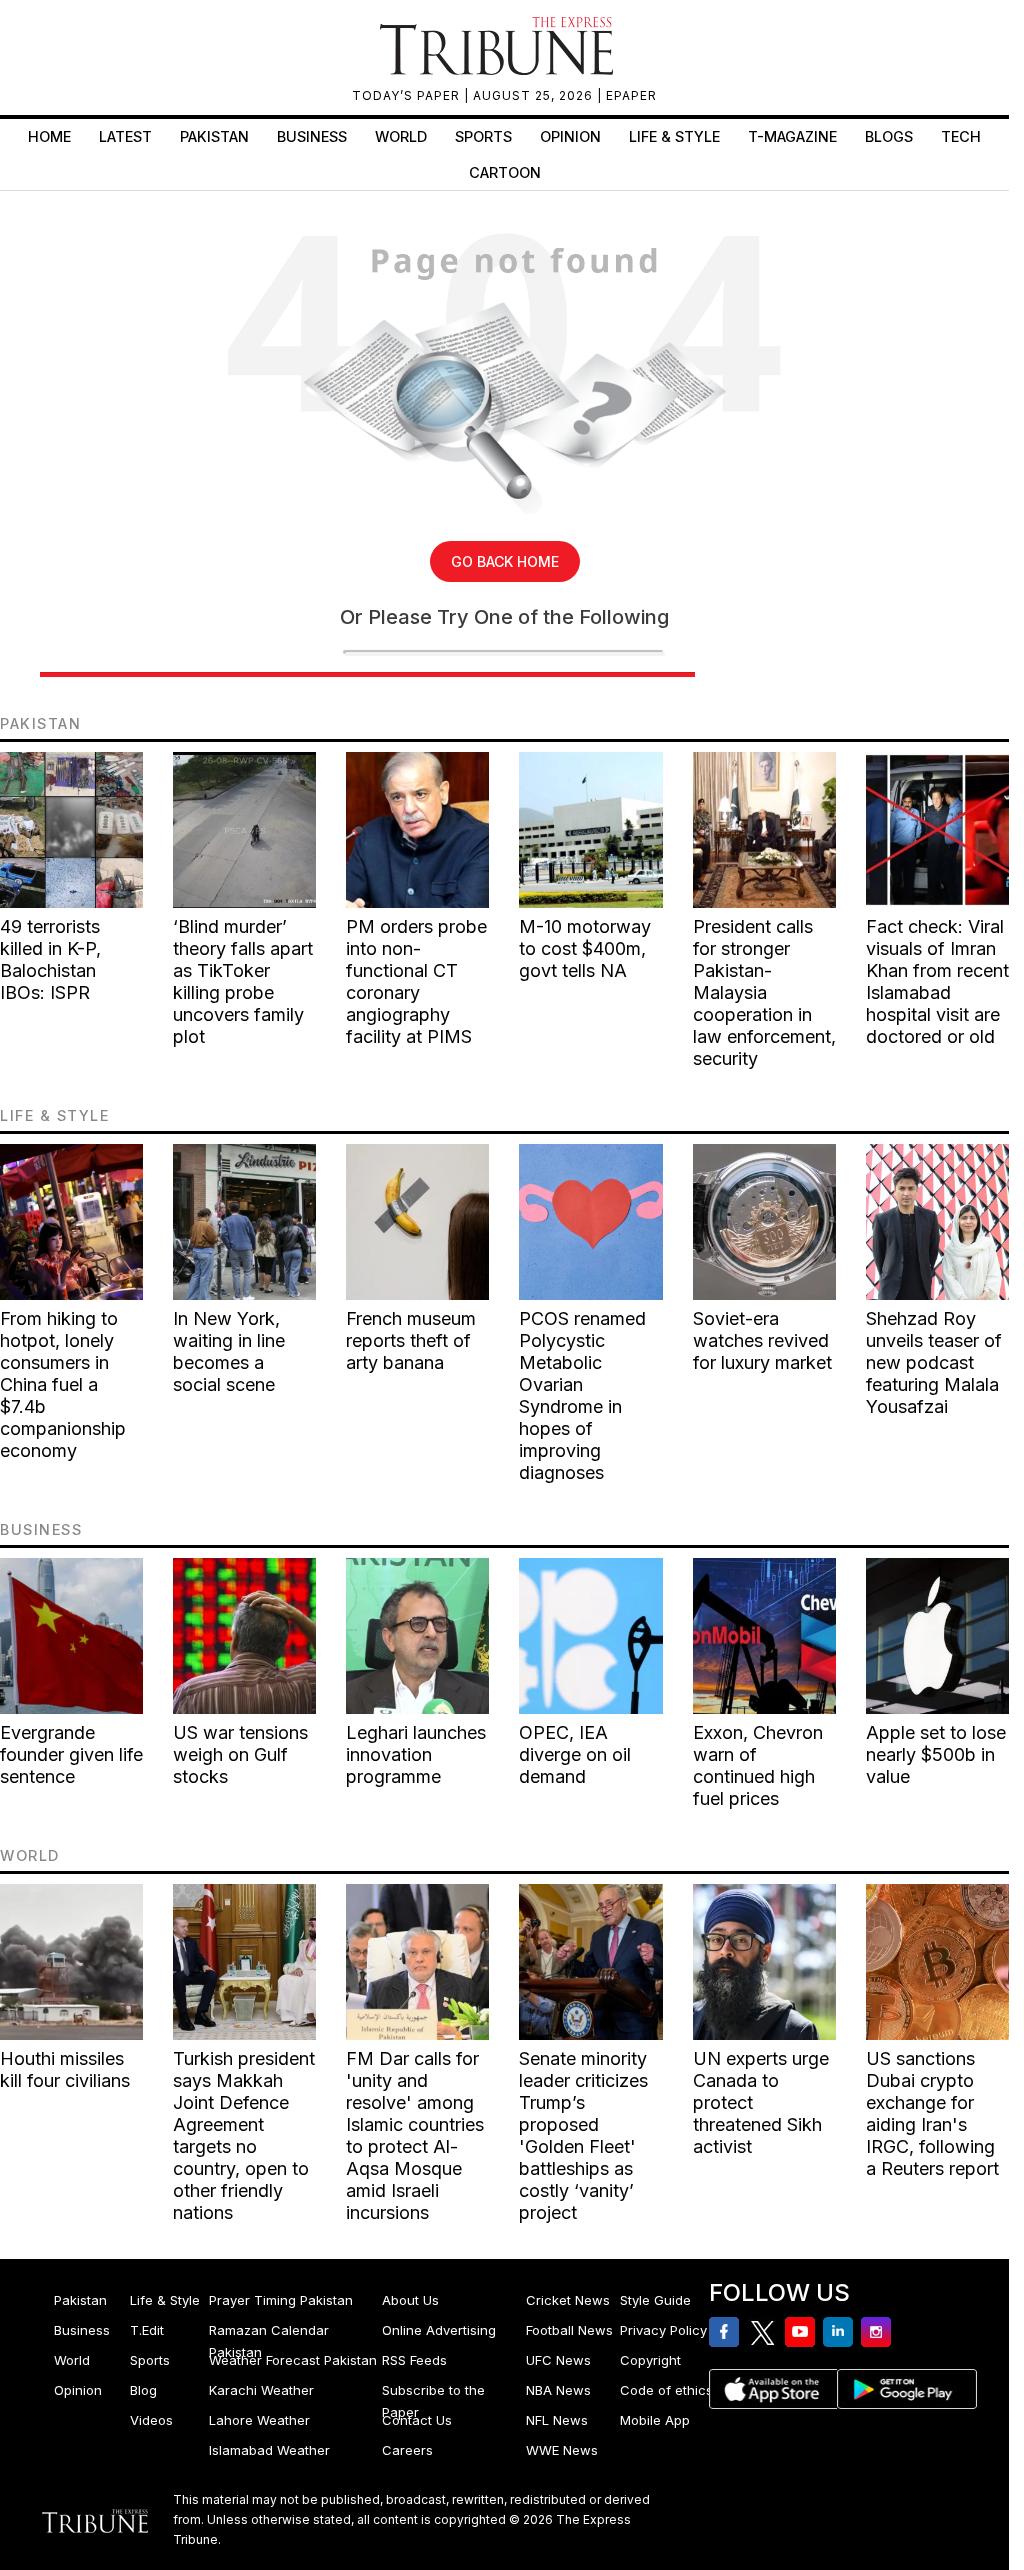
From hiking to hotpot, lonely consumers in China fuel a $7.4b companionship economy (63, 1384)
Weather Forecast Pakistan (293, 2360)
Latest (125, 136)
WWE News (562, 2450)
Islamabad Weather (269, 2450)
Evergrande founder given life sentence (71, 1754)
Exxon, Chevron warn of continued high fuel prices (758, 1765)
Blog (143, 2390)
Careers (407, 2450)
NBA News (558, 2390)
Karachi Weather (261, 2390)
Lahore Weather (259, 2420)
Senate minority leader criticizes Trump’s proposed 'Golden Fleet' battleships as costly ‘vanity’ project (583, 2135)
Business (312, 136)
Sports (483, 136)
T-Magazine (792, 136)
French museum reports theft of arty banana (411, 1340)
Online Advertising (439, 2330)
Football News (569, 2330)
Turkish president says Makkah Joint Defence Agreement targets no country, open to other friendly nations (244, 2135)
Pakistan (214, 136)
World (401, 136)
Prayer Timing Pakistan (281, 2300)
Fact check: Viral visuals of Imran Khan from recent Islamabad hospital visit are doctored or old (937, 981)
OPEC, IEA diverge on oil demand (575, 1754)
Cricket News (568, 2300)
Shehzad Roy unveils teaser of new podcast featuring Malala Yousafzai (934, 1362)
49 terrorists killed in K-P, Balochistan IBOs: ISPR (50, 959)
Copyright (650, 2360)
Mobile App (655, 2420)
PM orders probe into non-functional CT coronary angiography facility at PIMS (416, 981)
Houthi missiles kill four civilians (65, 2069)
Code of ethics (666, 2390)
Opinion (570, 136)
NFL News (557, 2420)
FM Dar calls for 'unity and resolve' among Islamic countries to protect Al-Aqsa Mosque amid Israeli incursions (415, 2135)
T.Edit (147, 2330)
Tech (961, 136)
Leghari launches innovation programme (416, 1754)
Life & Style (674, 136)
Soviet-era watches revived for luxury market (762, 1340)
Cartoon (505, 172)
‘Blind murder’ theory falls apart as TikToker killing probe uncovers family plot (243, 981)
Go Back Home (505, 561)
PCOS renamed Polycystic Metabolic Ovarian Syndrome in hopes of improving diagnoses (582, 1395)
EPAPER (631, 95)
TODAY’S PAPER (408, 95)
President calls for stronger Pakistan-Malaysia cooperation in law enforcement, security (764, 992)
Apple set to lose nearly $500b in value (936, 1754)
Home (49, 136)
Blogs (889, 136)
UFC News (558, 2360)
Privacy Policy (663, 2330)
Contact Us (417, 2420)
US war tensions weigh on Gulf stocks (240, 1754)
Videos (151, 2420)
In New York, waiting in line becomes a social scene (229, 1351)
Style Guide (655, 2300)
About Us (410, 2300)
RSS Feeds (414, 2360)
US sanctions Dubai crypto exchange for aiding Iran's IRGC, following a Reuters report (932, 2113)
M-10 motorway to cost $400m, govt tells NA (585, 948)
